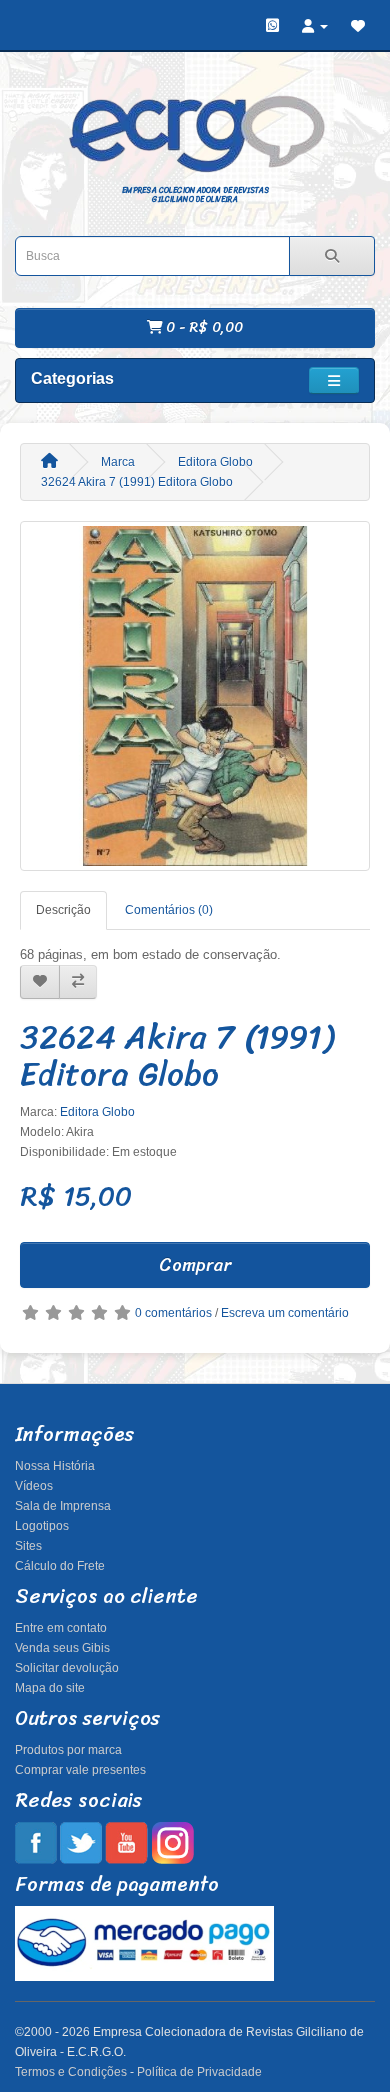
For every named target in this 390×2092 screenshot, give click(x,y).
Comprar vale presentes (80, 1770)
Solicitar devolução (67, 1668)
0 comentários (173, 1313)
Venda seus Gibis (62, 1648)
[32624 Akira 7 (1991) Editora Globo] (195, 696)
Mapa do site (50, 1688)
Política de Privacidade (199, 2072)
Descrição (63, 910)
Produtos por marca (68, 1750)
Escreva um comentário (285, 1313)
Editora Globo (215, 462)
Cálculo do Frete (60, 1566)
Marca (118, 462)
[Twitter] (81, 1842)
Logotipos (42, 1526)
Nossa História (55, 1466)
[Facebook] (36, 1842)
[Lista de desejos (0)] (358, 26)
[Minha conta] (315, 26)
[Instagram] (172, 1842)
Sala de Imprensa (63, 1506)
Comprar (195, 1265)
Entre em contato (61, 1628)
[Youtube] (126, 1842)
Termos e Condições (71, 2072)
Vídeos (34, 1486)
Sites (28, 1546)
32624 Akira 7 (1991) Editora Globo (137, 482)
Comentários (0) (169, 910)
